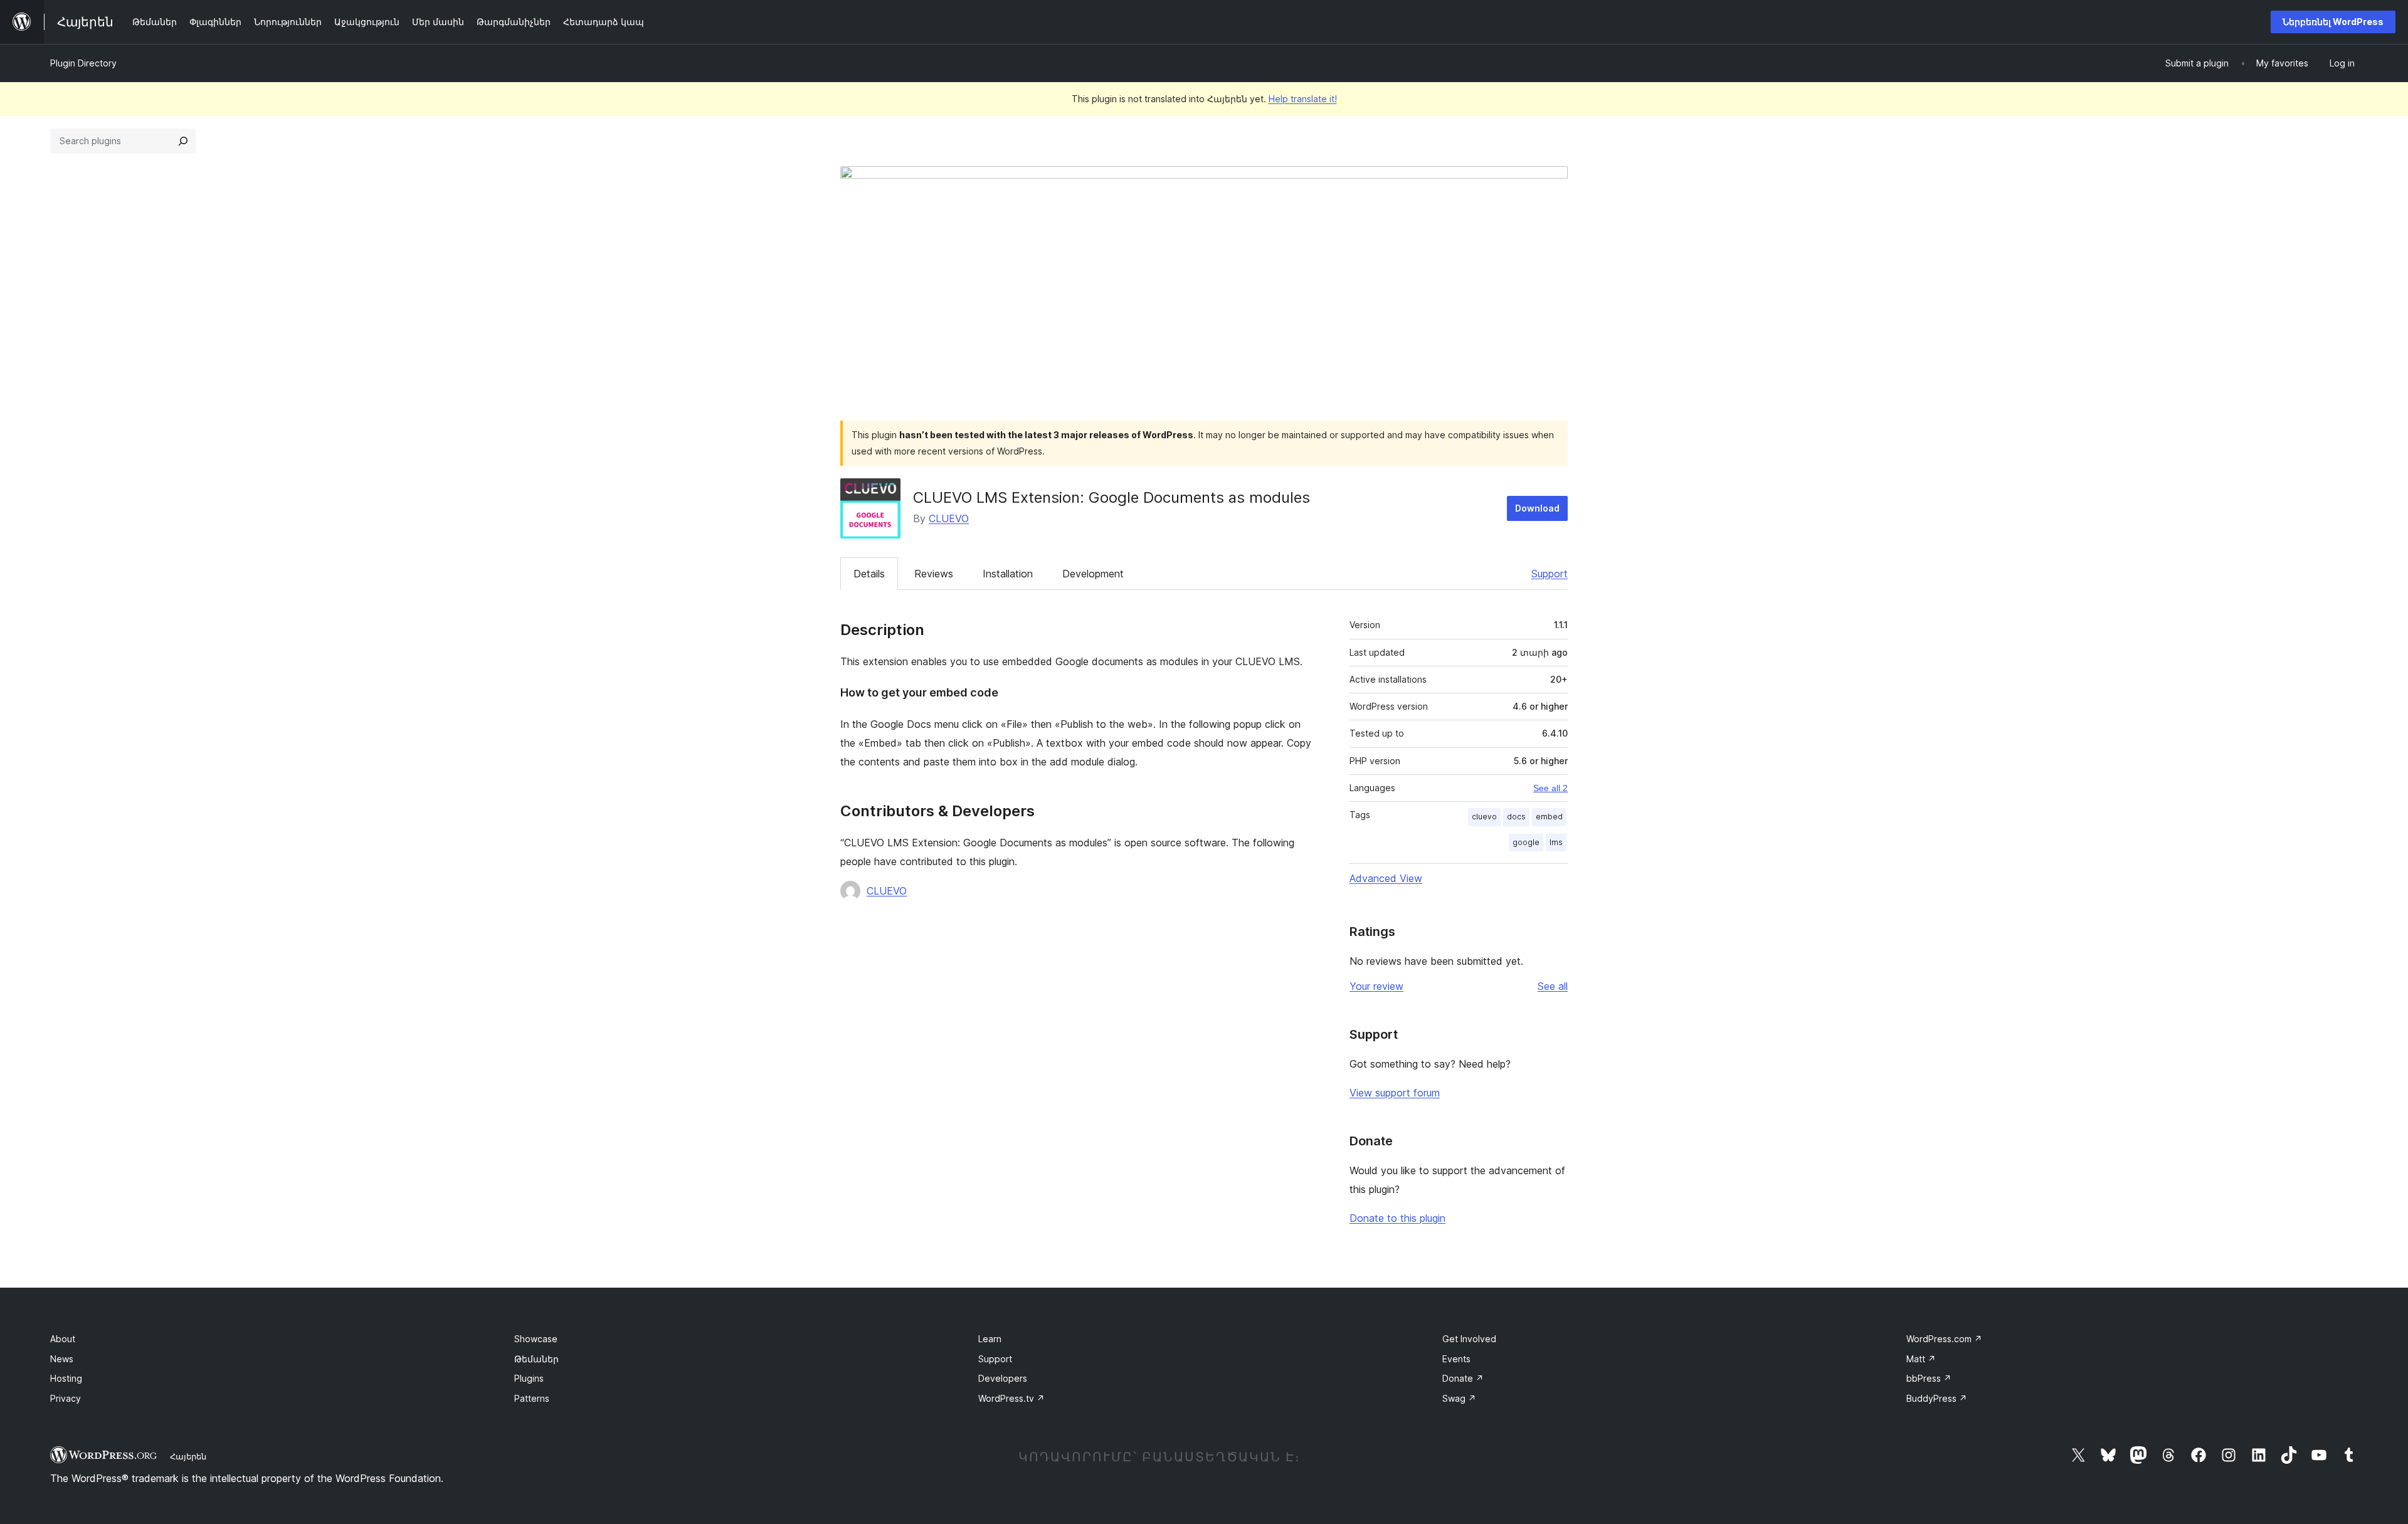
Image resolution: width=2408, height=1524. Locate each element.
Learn (990, 1339)
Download (1537, 508)
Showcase (536, 1339)
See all (1553, 986)
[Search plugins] (183, 141)
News (62, 1359)
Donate (1463, 1378)
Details (869, 574)
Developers (1003, 1378)
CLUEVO (949, 518)
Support (1550, 574)
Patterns (532, 1398)
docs (1516, 817)
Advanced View (1386, 878)
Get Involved (1469, 1339)
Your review (1376, 986)
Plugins (529, 1378)
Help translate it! (1303, 99)
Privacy (66, 1398)
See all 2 (1550, 788)
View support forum (1395, 1093)
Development (1093, 574)
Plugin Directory (83, 63)
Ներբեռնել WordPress (2333, 22)
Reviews (934, 574)
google (1526, 842)
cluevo (1484, 817)
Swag (1459, 1398)
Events (1456, 1359)
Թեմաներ (536, 1359)
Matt (1921, 1359)
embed (1549, 817)
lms (1556, 842)
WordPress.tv (1011, 1398)
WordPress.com (1944, 1339)
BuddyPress (1937, 1398)
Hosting (66, 1378)
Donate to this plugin (1397, 1218)
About (63, 1339)
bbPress (1929, 1378)
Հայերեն (188, 1456)
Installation (1008, 574)
